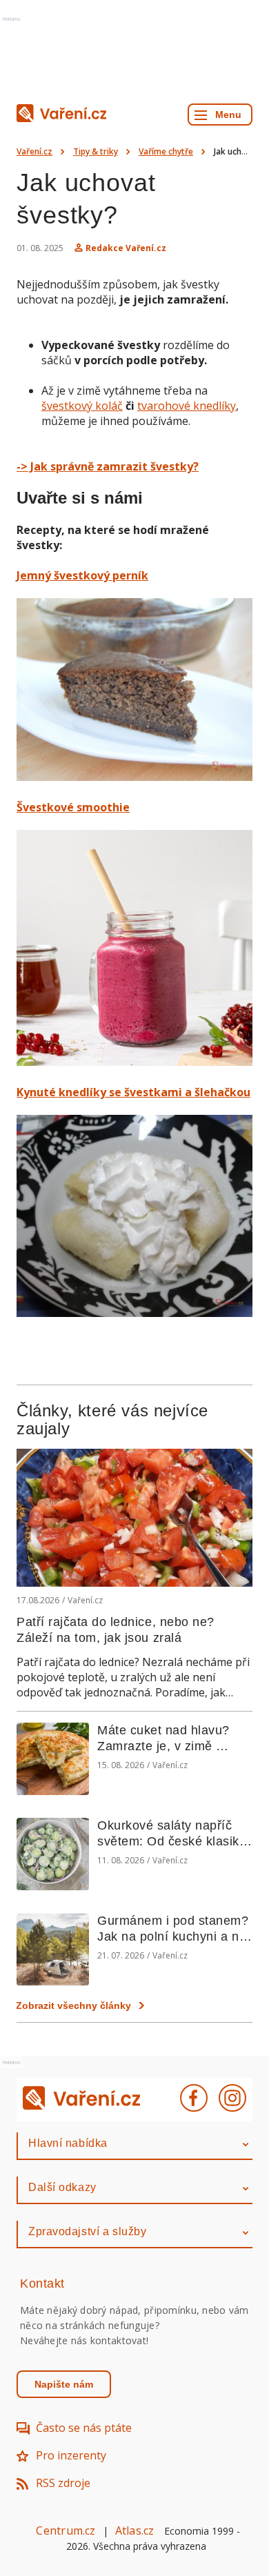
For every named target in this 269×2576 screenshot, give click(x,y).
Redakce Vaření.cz (126, 248)
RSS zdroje (63, 2483)
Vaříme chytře (166, 151)
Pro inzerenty (71, 2455)
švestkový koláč (82, 406)
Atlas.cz (135, 2530)
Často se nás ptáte (84, 2428)
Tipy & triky (96, 151)
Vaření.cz (34, 151)
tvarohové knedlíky (187, 406)
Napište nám (64, 2384)
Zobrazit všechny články (73, 2005)
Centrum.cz (66, 2530)
